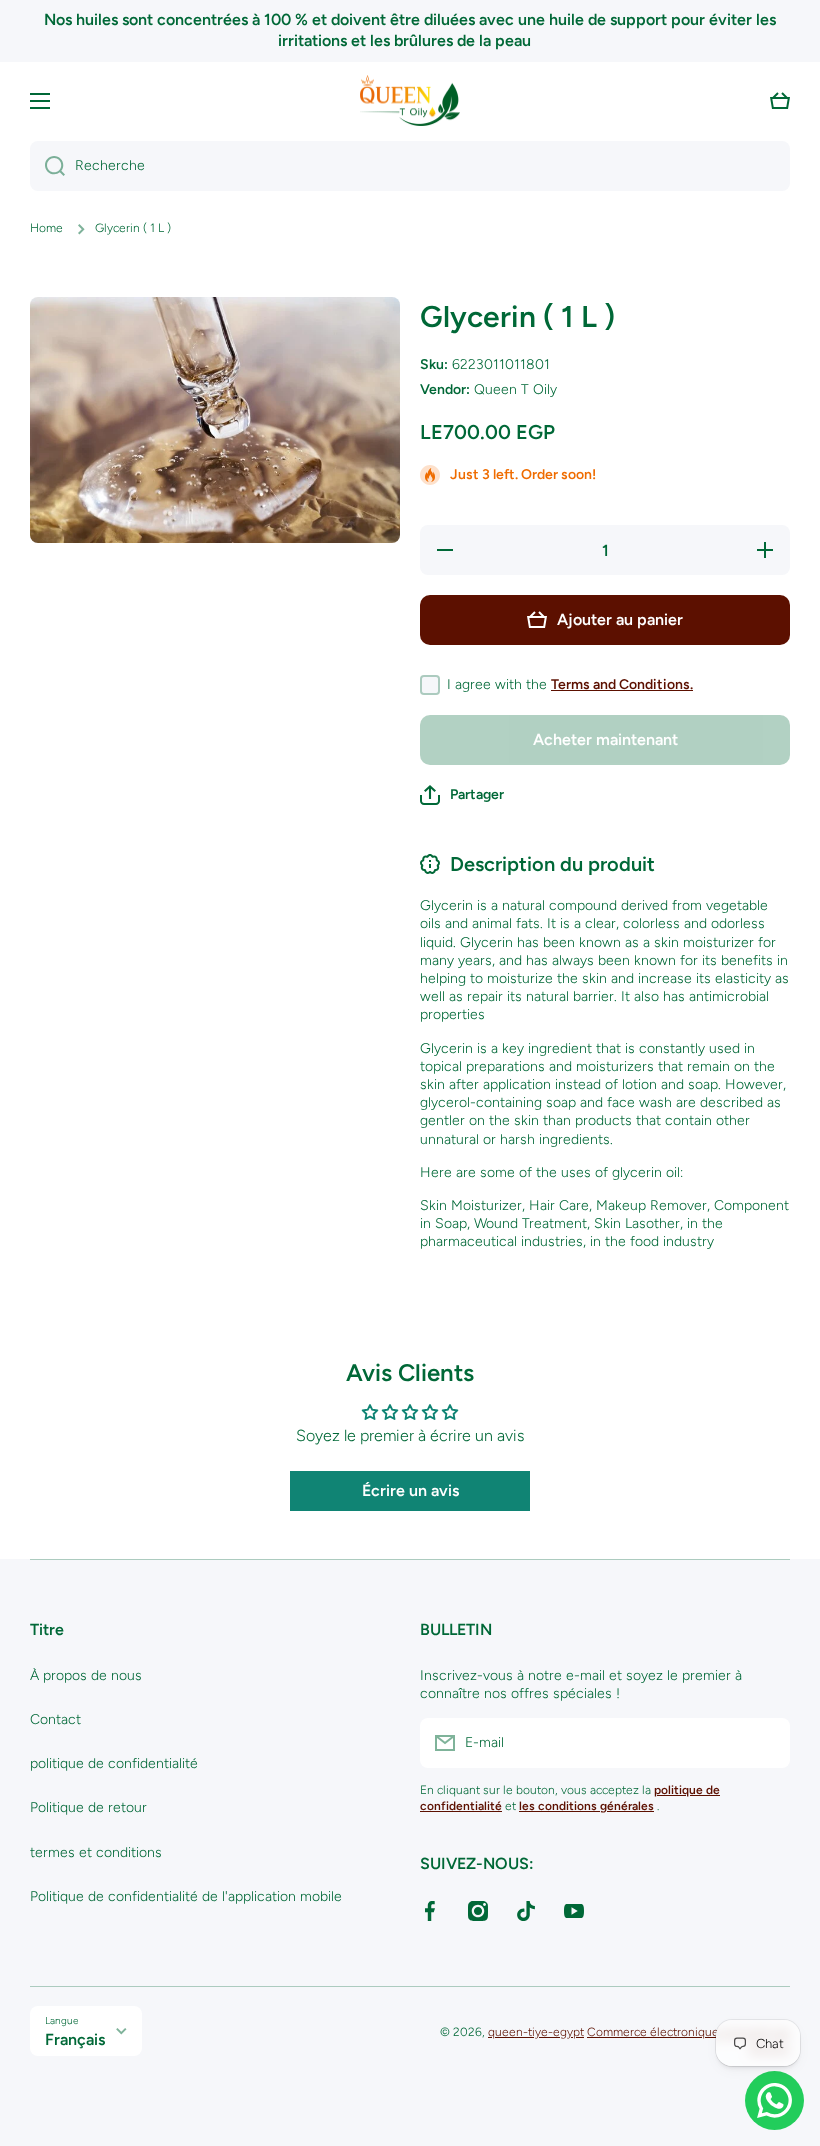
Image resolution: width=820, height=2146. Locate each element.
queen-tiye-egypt (536, 2032)
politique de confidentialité (114, 1763)
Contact (55, 1719)
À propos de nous (86, 1675)
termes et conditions (96, 1852)
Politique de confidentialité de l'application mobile (186, 1896)
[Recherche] (47, 166)
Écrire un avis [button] (410, 1490)
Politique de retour (88, 1807)
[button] (780, 101)
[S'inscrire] (765, 1743)
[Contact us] (774, 2100)
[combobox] (410, 166)
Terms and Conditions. (622, 684)
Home (46, 228)
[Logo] (410, 101)
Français (75, 2039)
